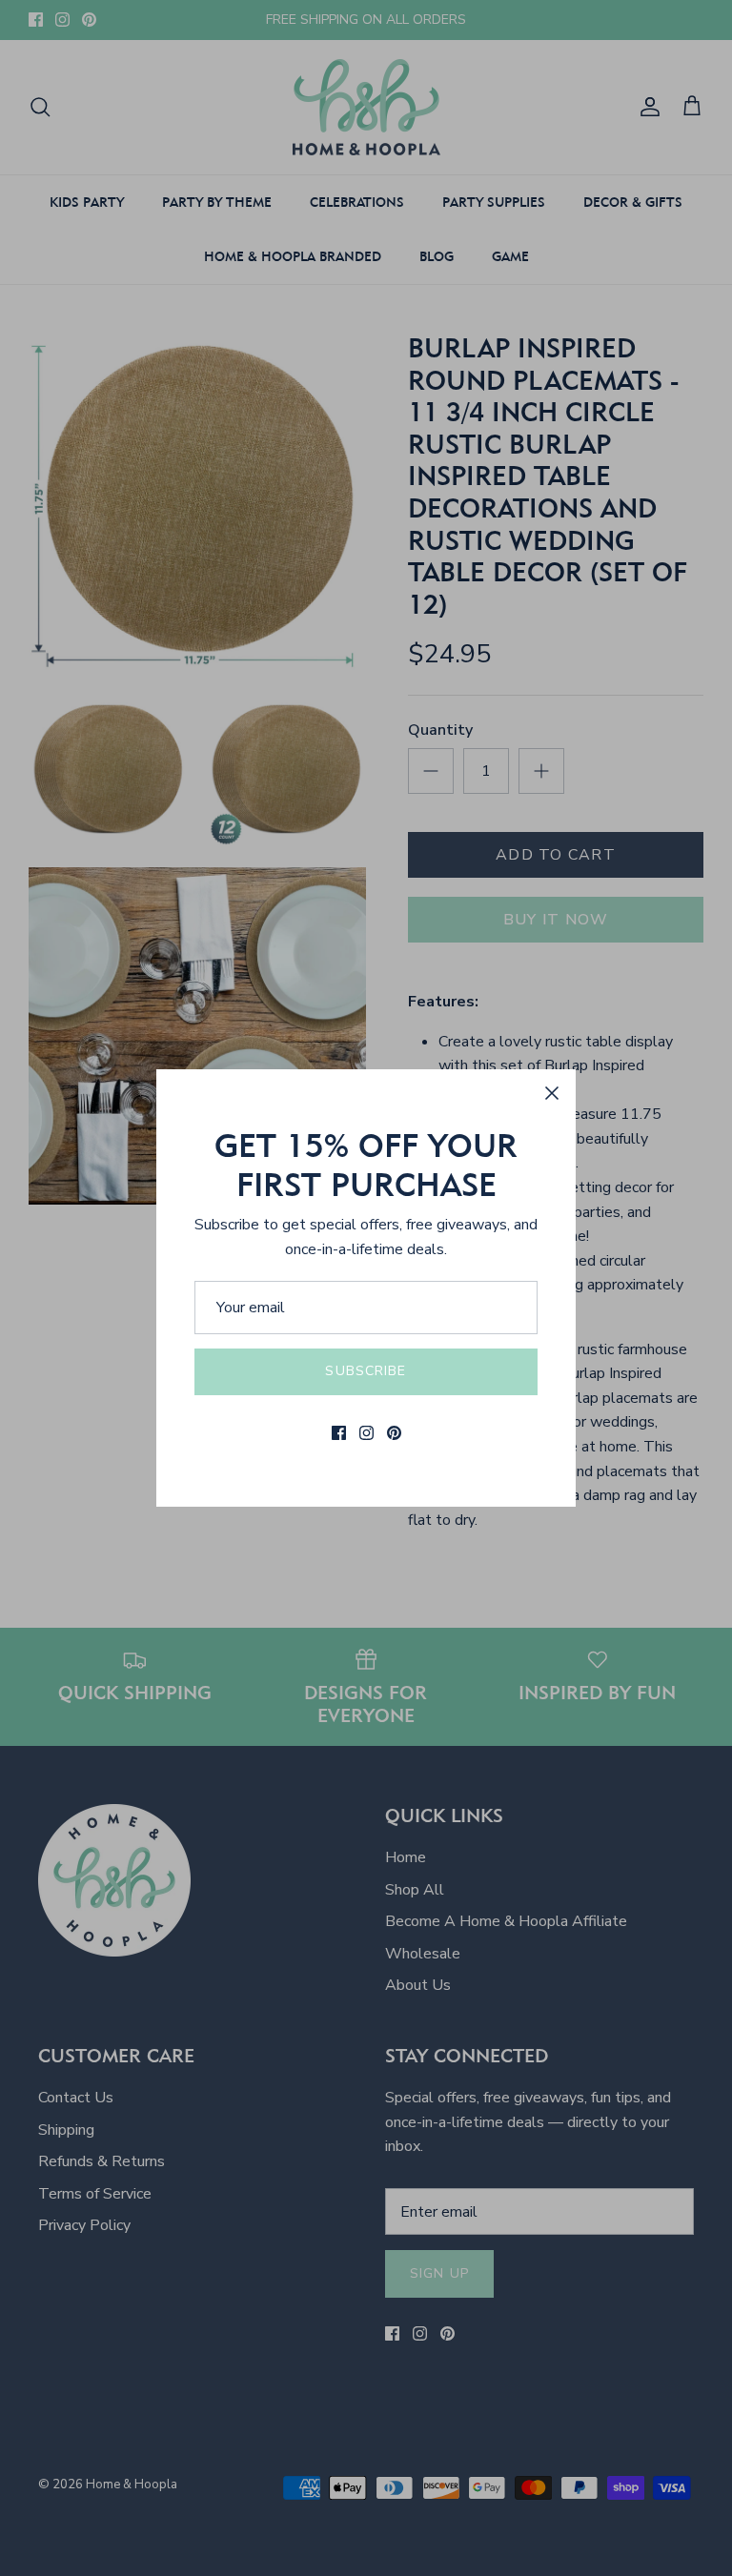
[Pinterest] (394, 1433)
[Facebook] (339, 1433)
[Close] (552, 1093)
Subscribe (366, 1371)
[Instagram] (366, 1433)
